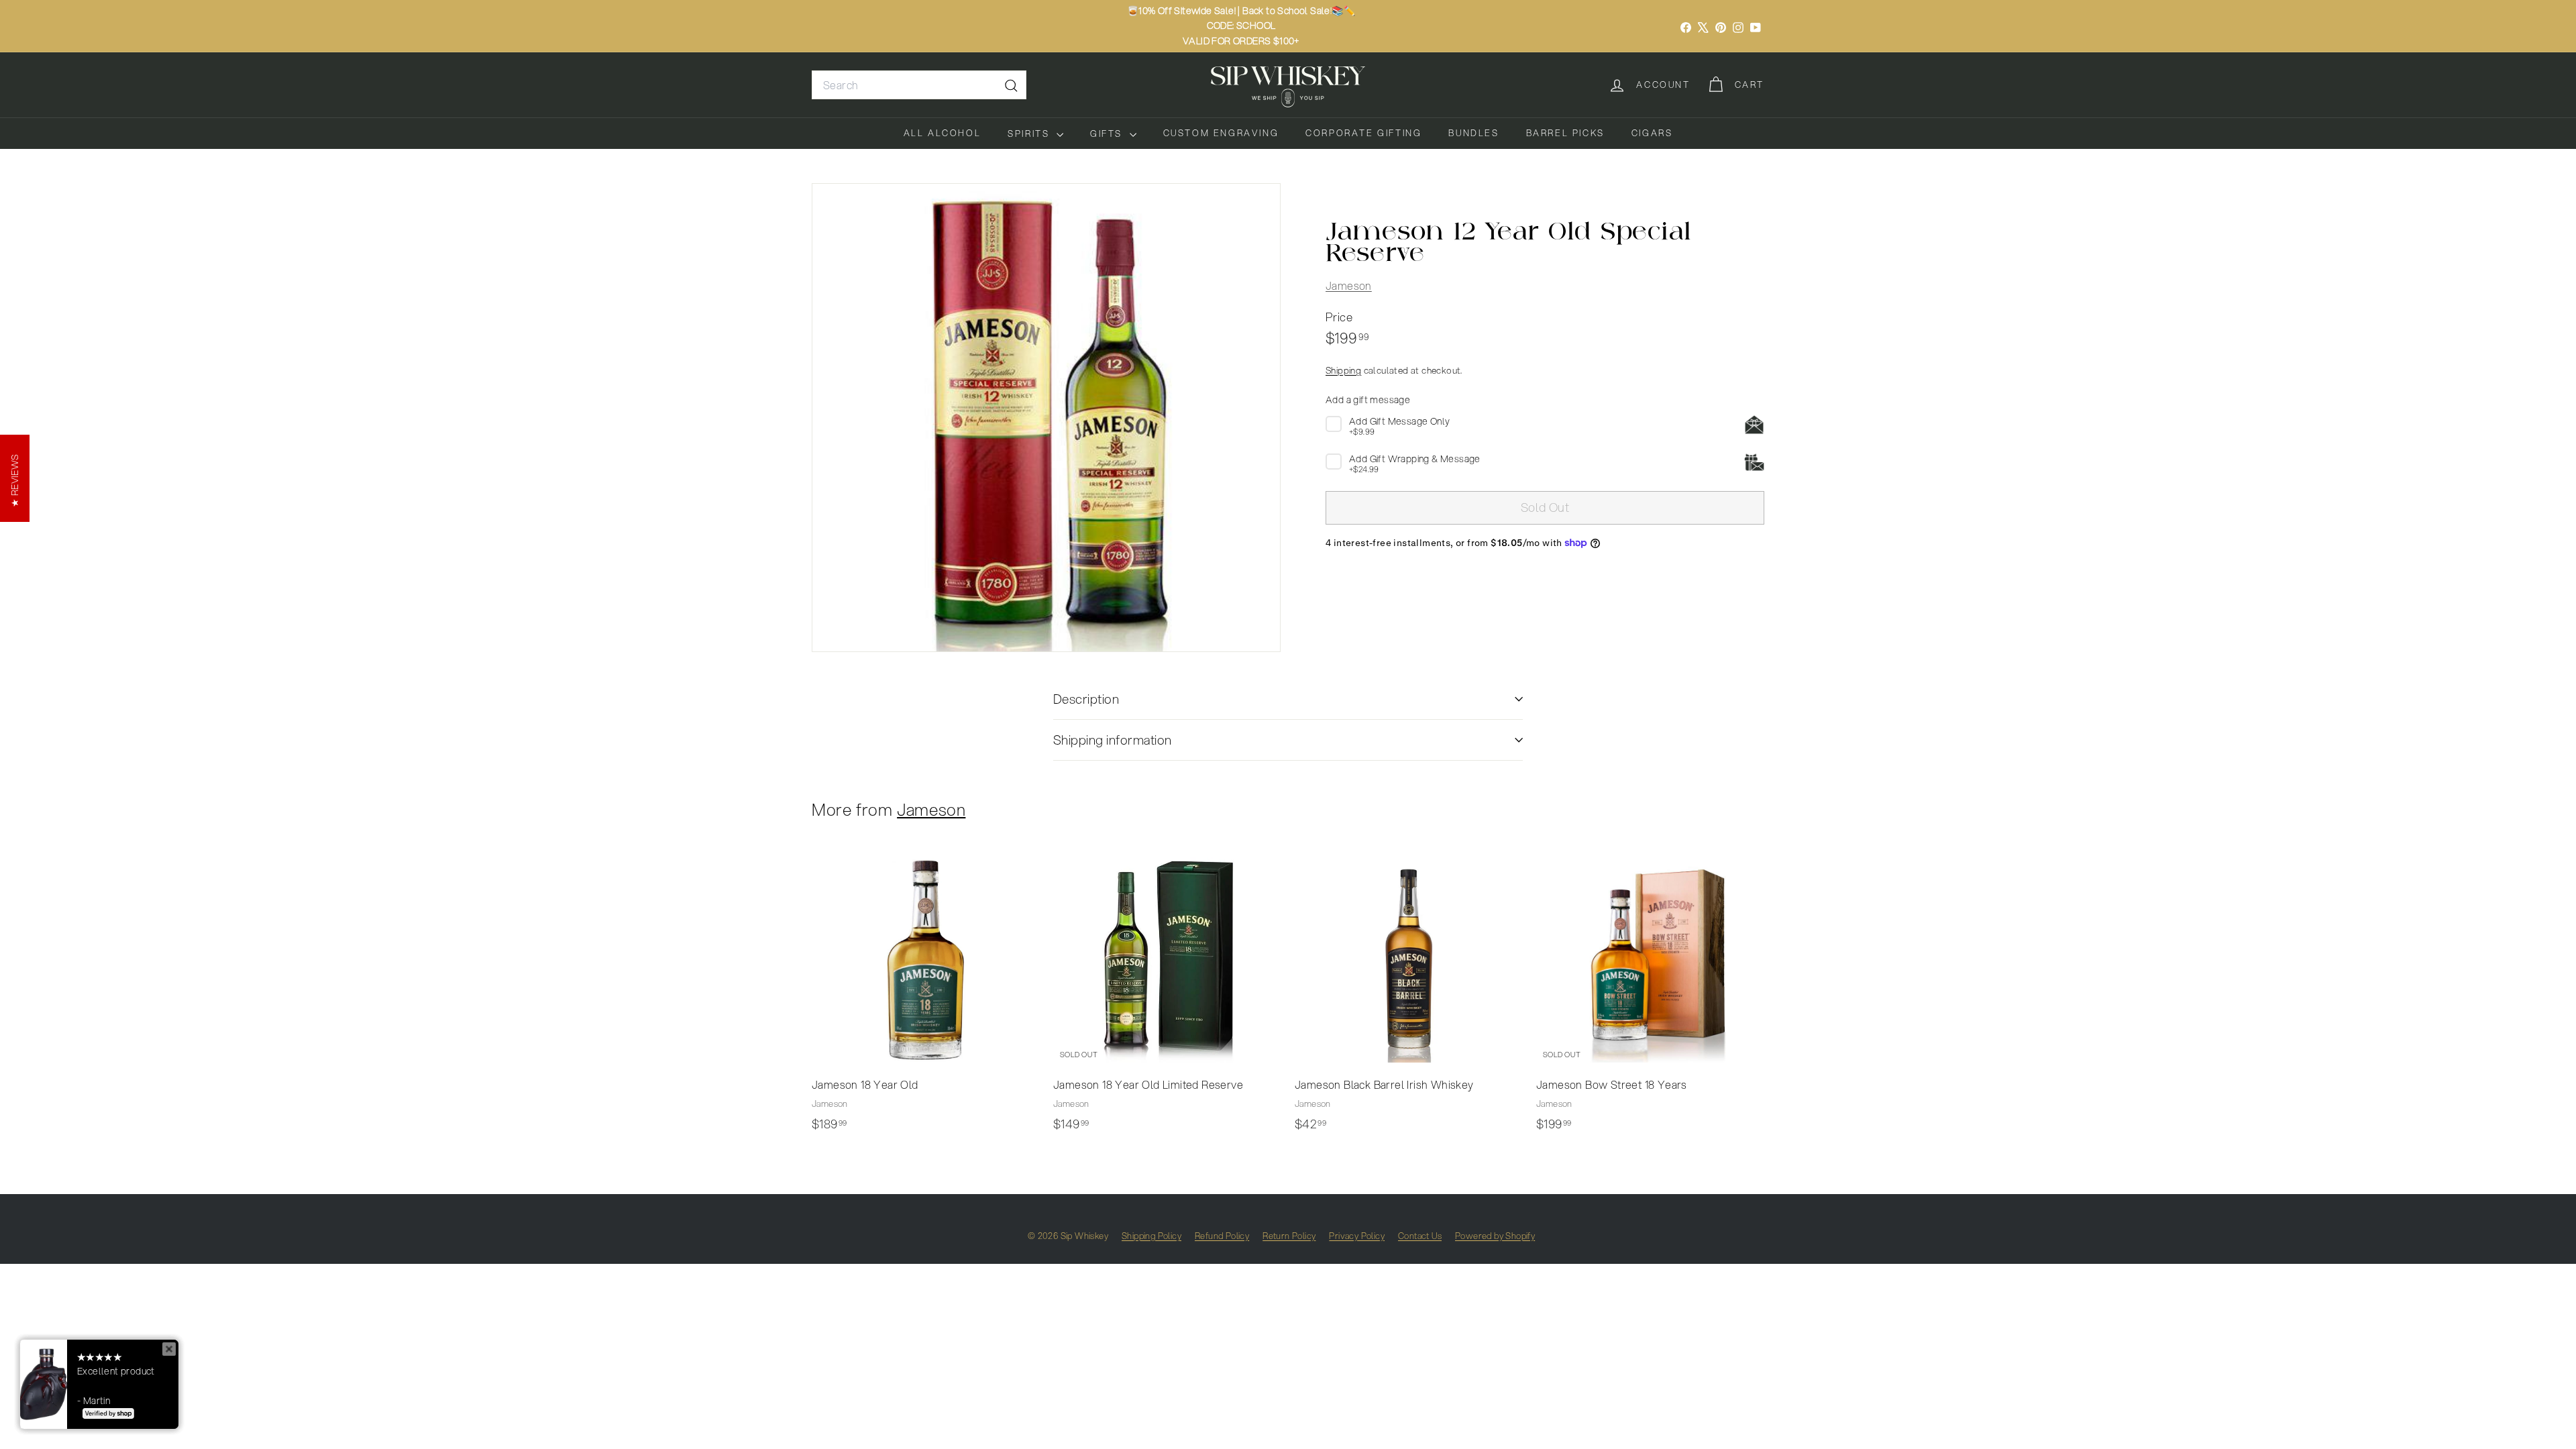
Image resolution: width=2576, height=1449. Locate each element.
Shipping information (1113, 740)
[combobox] (919, 85)
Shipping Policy (1151, 1236)
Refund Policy (1222, 1236)
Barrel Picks (1565, 133)
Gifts (1108, 133)
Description (1086, 699)
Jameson (1349, 285)
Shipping (1343, 370)
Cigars (1652, 133)
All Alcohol (943, 133)
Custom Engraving (1221, 133)
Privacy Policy (1357, 1236)
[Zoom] (1046, 418)
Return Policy (1289, 1236)
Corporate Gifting (1363, 133)
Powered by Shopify (1495, 1236)
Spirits (1030, 133)
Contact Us (1420, 1236)
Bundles (1473, 133)
